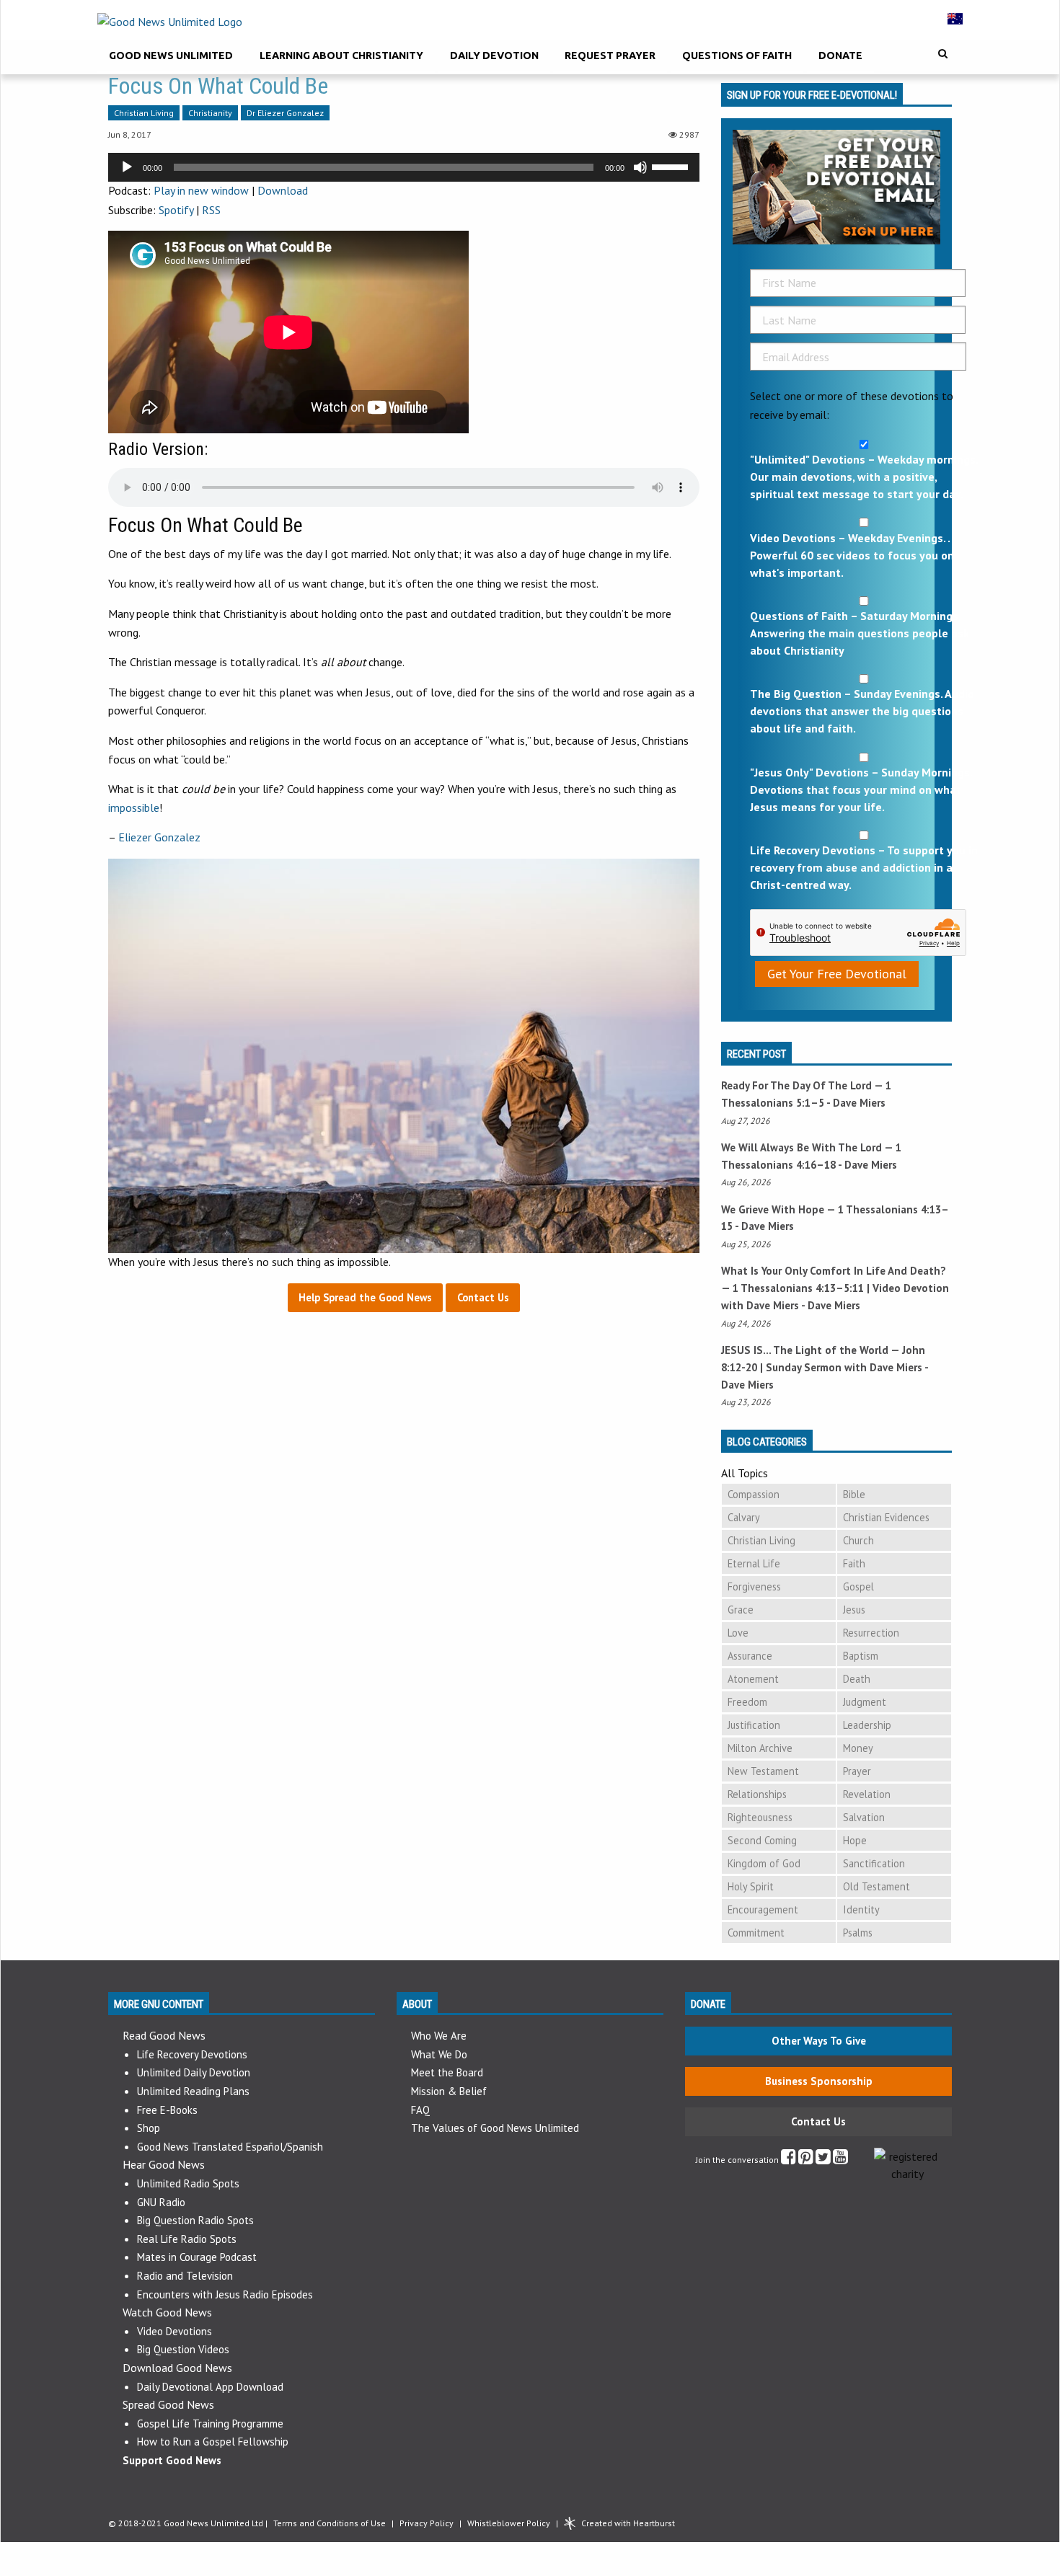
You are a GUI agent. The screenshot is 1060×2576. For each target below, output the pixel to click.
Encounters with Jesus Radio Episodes (225, 2294)
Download (283, 190)
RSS (211, 210)
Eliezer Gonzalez (159, 837)
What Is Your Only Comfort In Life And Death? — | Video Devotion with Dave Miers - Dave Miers (835, 1288)
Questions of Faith (737, 56)
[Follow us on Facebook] (789, 2160)
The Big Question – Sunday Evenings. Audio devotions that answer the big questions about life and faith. (862, 711)
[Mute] (640, 167)
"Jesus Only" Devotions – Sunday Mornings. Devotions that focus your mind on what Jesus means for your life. (861, 789)
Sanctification (874, 1863)
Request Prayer (610, 56)
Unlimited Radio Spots (188, 2183)
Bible (854, 1494)
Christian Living (144, 113)
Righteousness (760, 1817)
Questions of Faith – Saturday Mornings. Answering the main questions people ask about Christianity (860, 633)
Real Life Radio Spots (187, 2239)
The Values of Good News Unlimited (495, 2128)
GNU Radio (161, 2202)
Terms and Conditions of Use (330, 2523)
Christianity (210, 113)
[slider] (672, 166)
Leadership (867, 1725)
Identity (861, 1909)
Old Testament (876, 1886)
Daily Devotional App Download (210, 2387)
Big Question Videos (183, 2349)
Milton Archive (760, 1748)
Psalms (858, 1933)
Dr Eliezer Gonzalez (285, 113)
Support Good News (172, 2460)
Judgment (865, 1702)
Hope (855, 1840)
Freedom (747, 1702)
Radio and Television (185, 2276)
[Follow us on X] (823, 2160)
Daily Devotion (494, 56)
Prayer (857, 1771)
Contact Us (818, 2121)
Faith (854, 1563)
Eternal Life (754, 1563)
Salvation (864, 1817)
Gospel (858, 1586)
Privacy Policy (427, 2523)
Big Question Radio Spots (195, 2220)
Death (857, 1679)
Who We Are (439, 2036)
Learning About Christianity (341, 56)
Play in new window (201, 190)
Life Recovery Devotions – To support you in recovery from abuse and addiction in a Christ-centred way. (864, 867)
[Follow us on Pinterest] (806, 2160)
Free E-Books (167, 2110)
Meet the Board (447, 2072)
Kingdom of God (764, 1863)
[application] (404, 167)
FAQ (420, 2110)
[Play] (127, 167)
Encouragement (763, 1909)
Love (738, 1633)
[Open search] (943, 54)
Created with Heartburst (628, 2523)
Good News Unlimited (171, 56)
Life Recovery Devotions (192, 2054)
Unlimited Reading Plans (193, 2091)
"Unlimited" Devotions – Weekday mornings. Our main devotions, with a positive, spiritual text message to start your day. (864, 477)
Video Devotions (175, 2331)
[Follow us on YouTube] (840, 2160)
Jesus (854, 1610)
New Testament (763, 1771)
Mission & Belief (449, 2091)
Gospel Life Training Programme (210, 2424)
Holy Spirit (751, 1886)
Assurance (750, 1656)
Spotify (176, 210)
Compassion (754, 1494)
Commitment (756, 1933)
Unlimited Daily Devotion (194, 2072)
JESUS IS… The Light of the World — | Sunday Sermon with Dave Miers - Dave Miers (825, 1367)
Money (858, 1748)
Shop (149, 2128)
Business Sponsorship (819, 2081)
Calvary (744, 1517)
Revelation (867, 1794)
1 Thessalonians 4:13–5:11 (798, 1288)
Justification (754, 1725)
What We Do (439, 2054)
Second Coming (762, 1840)
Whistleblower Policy (509, 2523)
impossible (134, 807)
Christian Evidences (886, 1517)
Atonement (753, 1679)
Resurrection (871, 1633)
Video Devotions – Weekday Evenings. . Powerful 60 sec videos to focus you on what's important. (852, 555)
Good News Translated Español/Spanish (230, 2147)
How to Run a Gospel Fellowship (213, 2442)
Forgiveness (754, 1586)
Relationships (757, 1794)
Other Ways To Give (819, 2041)
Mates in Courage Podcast (197, 2257)
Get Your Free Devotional (837, 974)
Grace (741, 1610)
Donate (840, 56)
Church (858, 1540)
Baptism (861, 1656)
